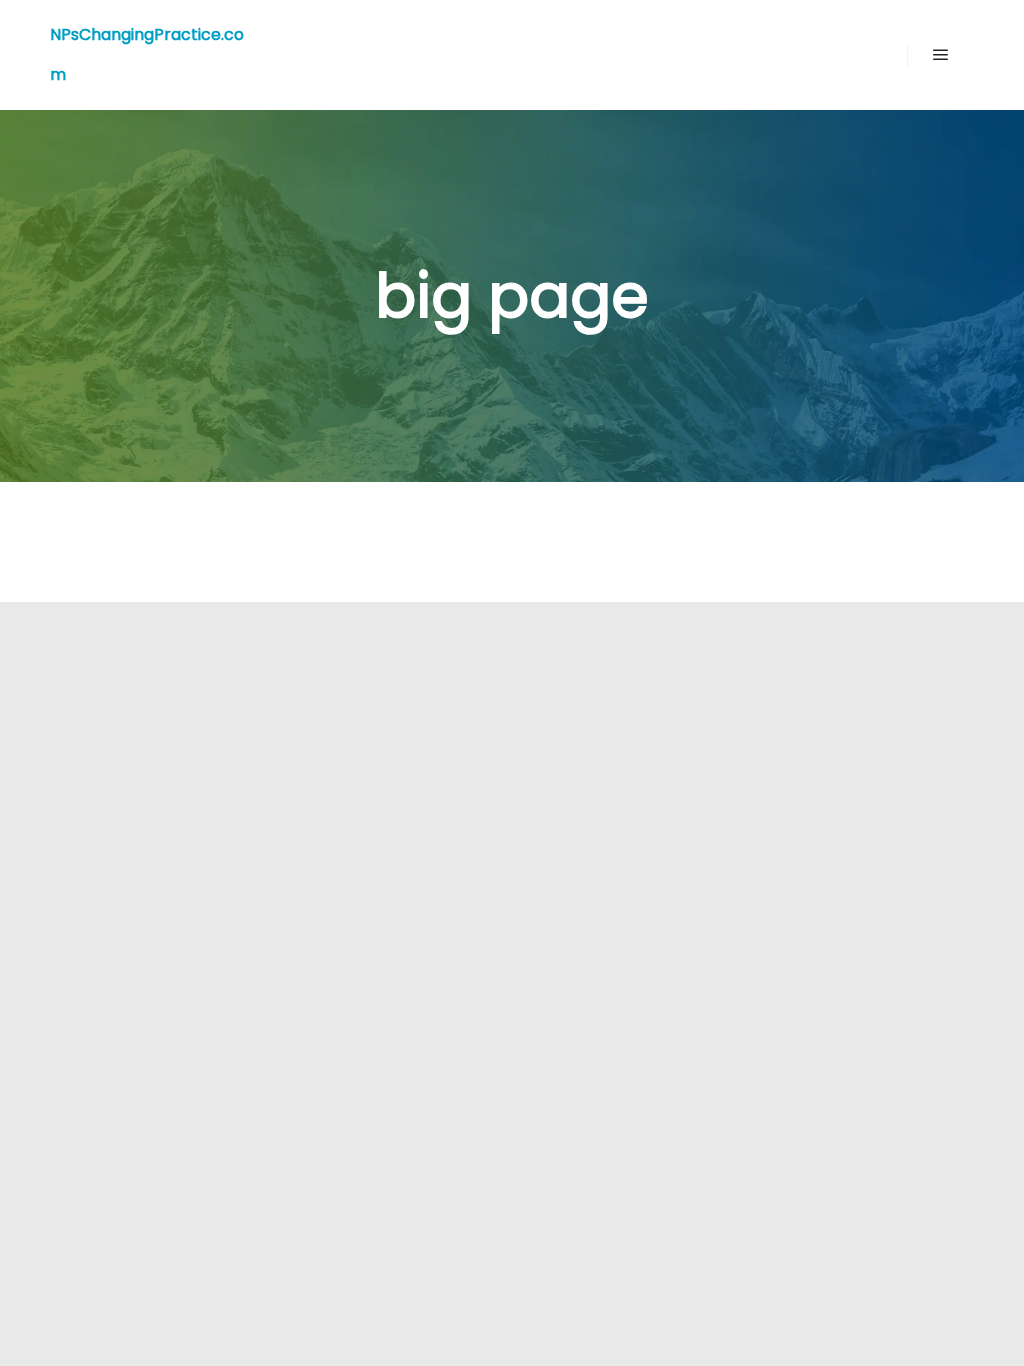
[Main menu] (941, 55)
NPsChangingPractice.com (147, 54)
